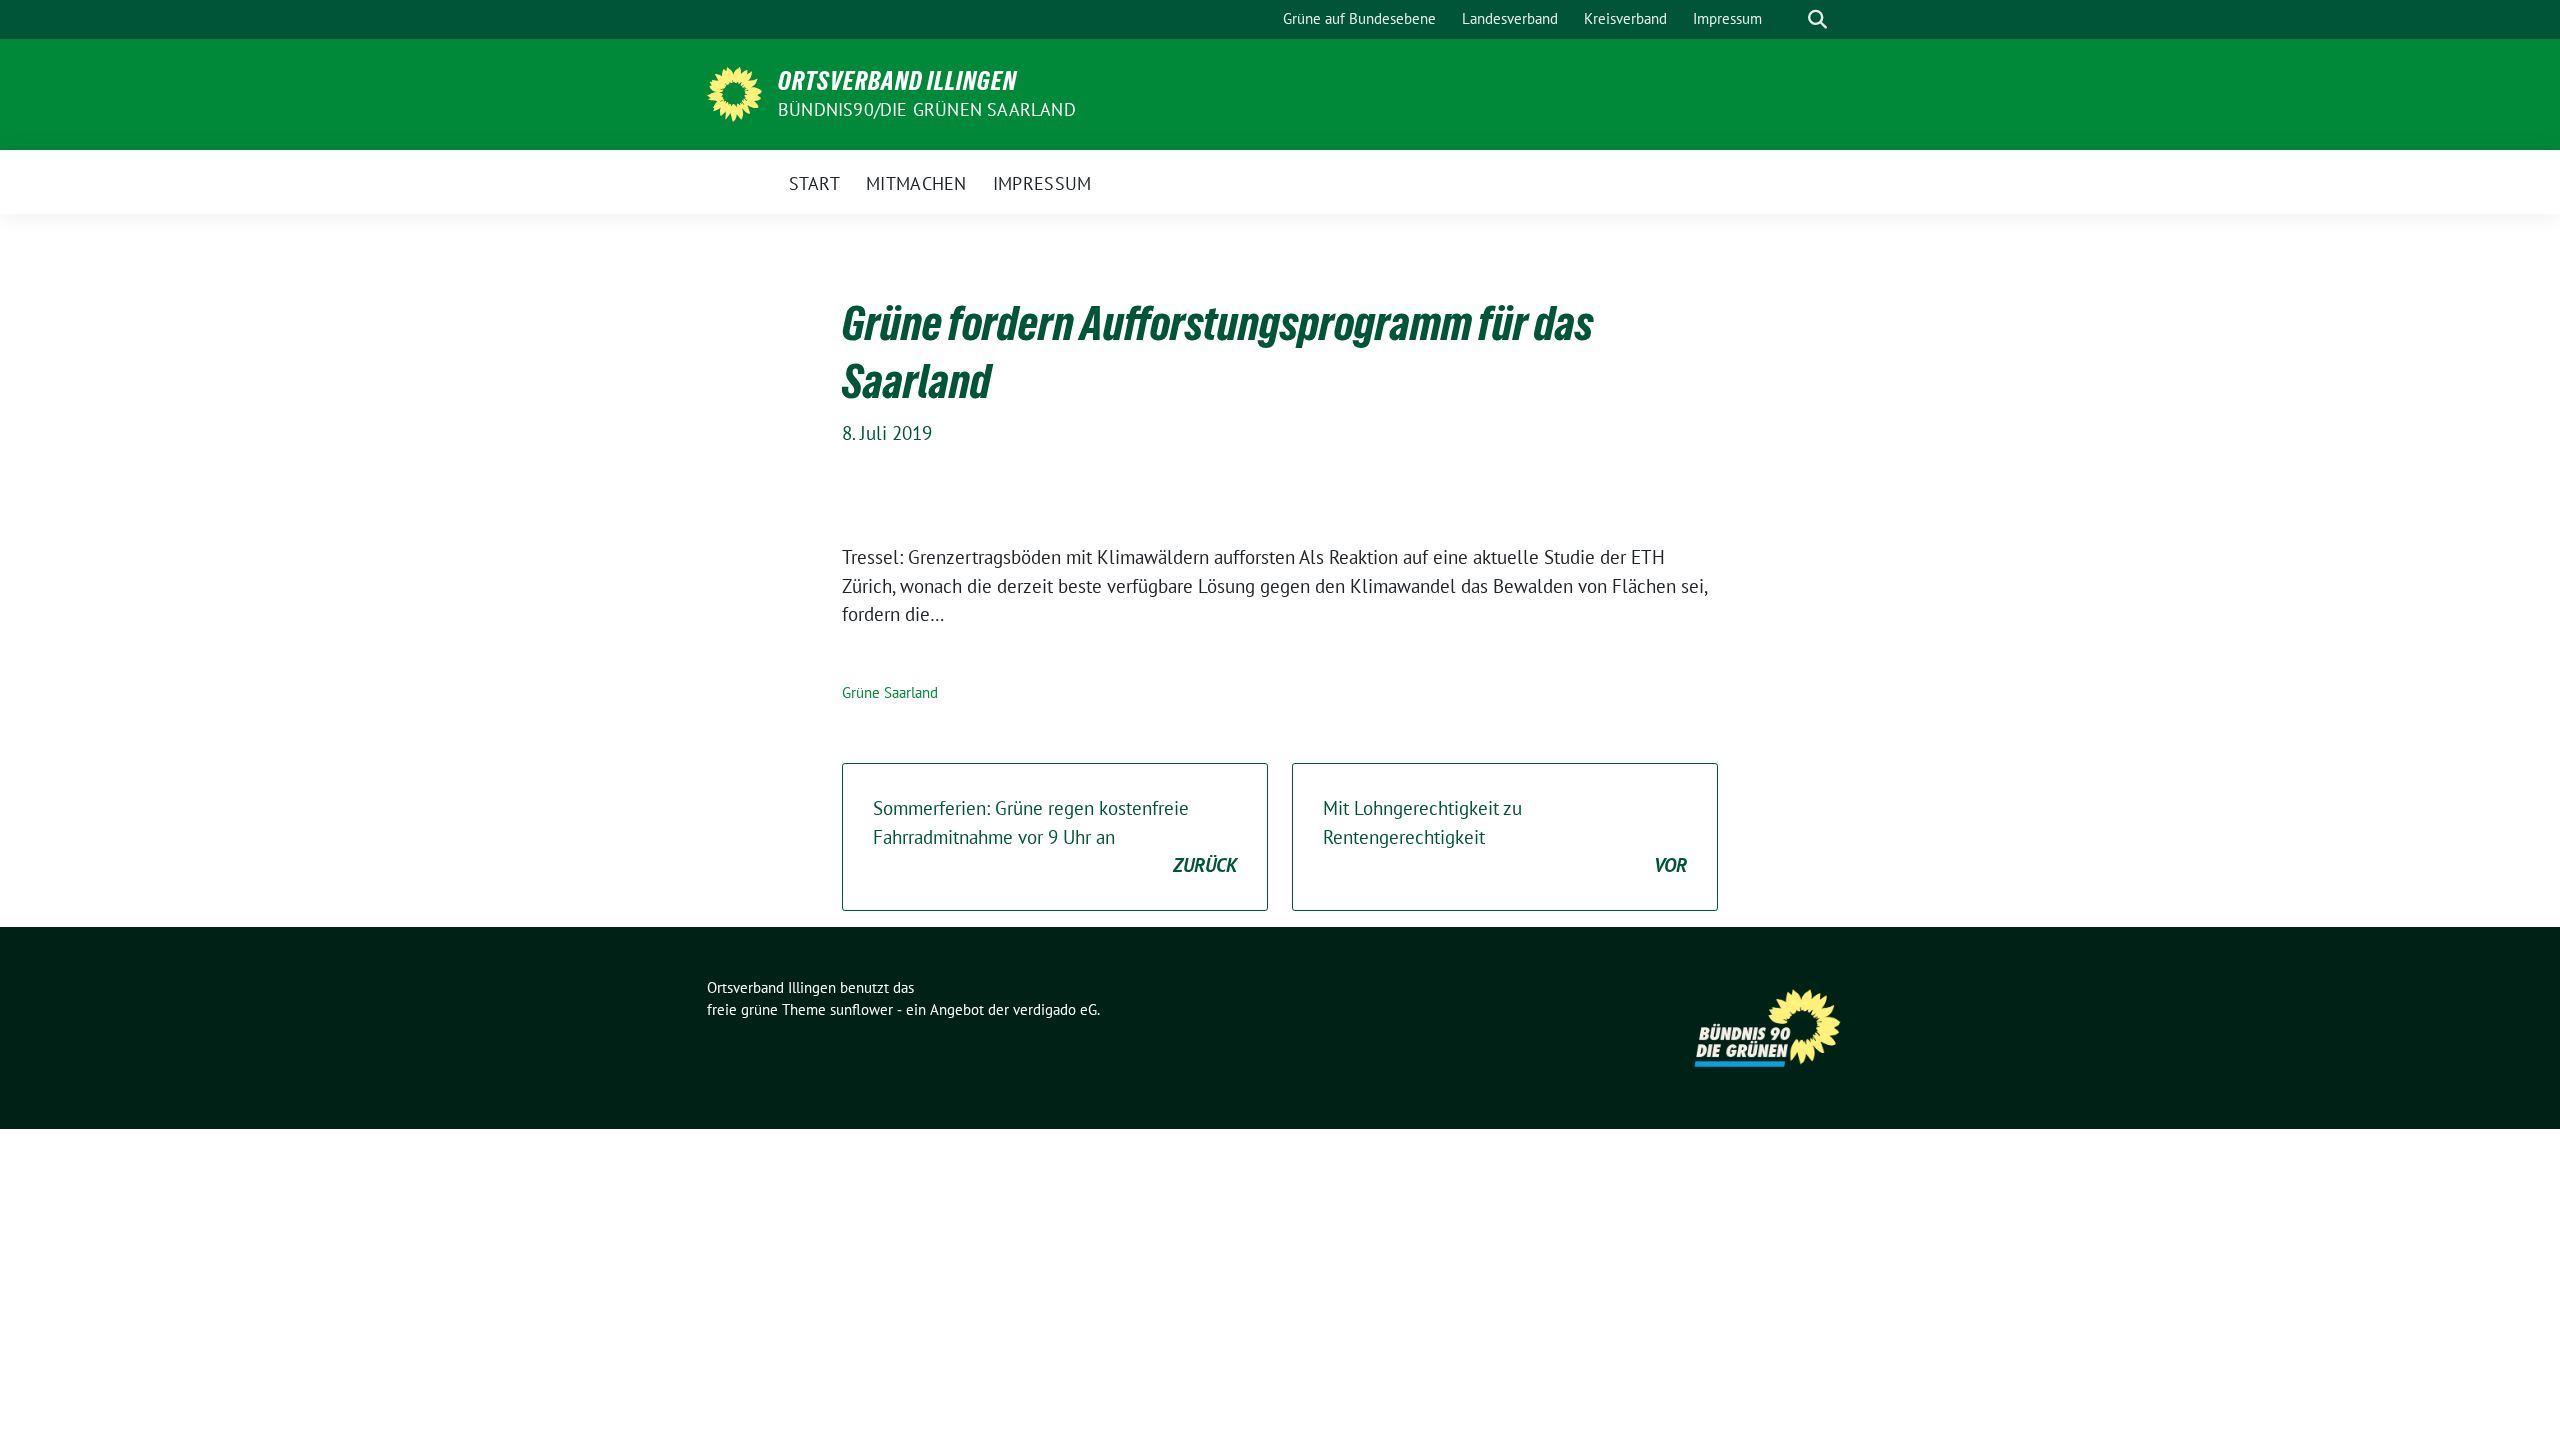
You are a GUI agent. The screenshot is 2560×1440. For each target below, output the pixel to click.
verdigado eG (1055, 1009)
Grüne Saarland (890, 692)
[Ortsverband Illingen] (734, 92)
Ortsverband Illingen (897, 81)
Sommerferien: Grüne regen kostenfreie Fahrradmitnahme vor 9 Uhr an (1055, 836)
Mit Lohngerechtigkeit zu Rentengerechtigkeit (1505, 836)
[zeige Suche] (1817, 19)
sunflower (861, 1009)
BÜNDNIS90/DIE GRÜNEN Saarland (927, 109)
